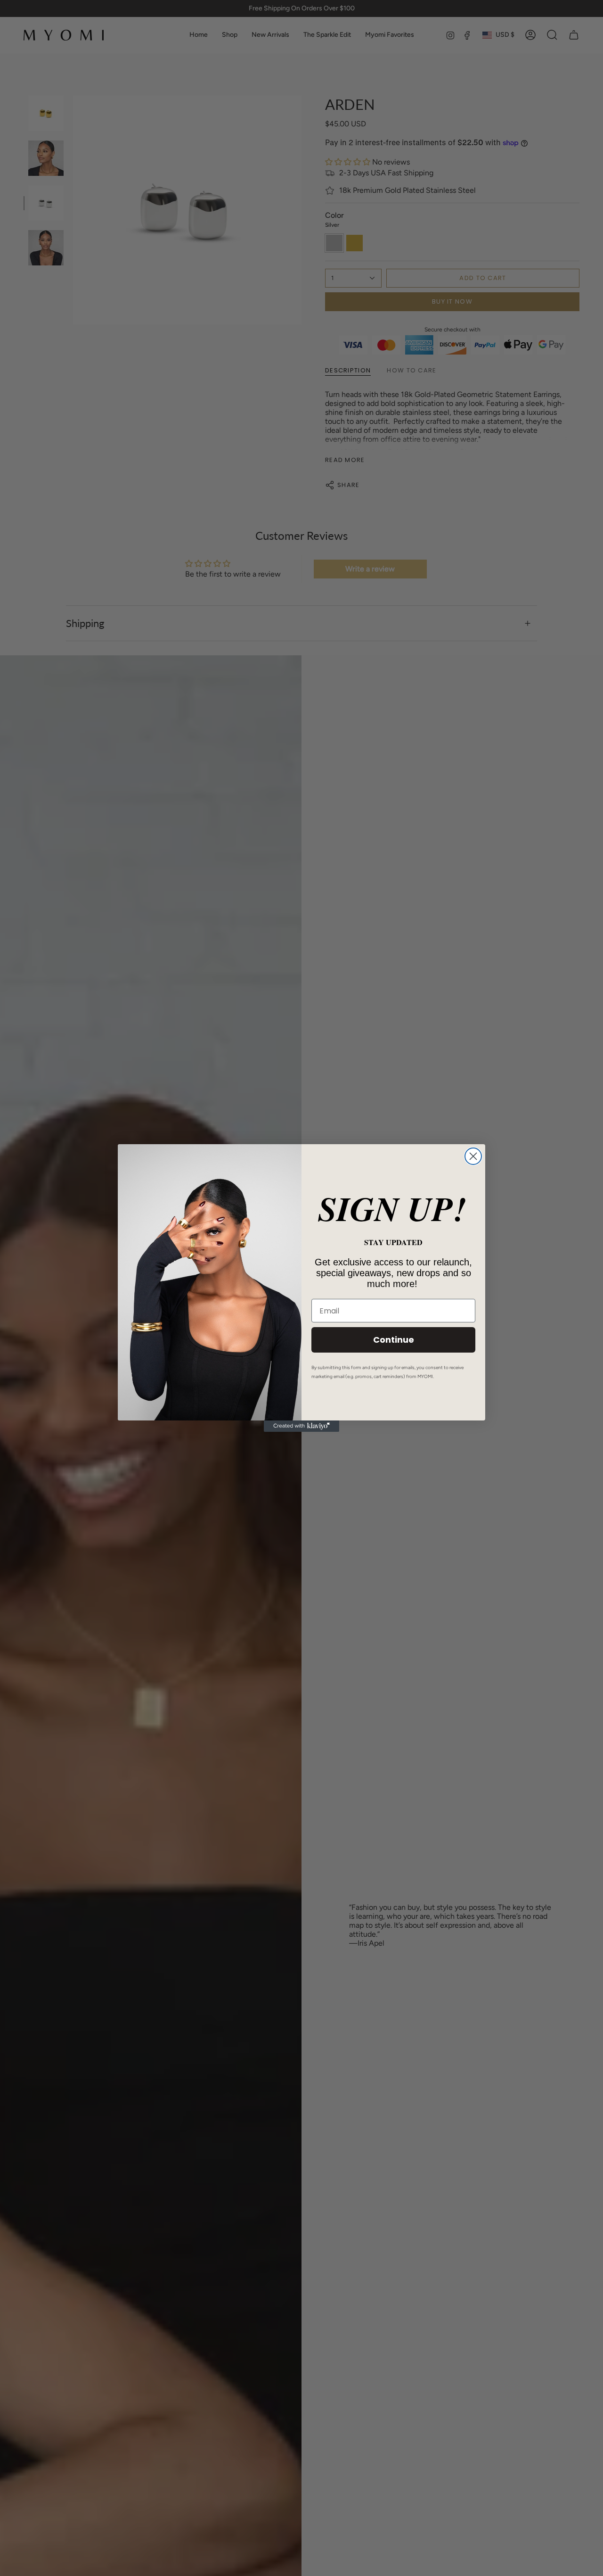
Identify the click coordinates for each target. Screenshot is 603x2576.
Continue (394, 1340)
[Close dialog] (473, 1156)
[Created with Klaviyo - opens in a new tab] (301, 1426)
